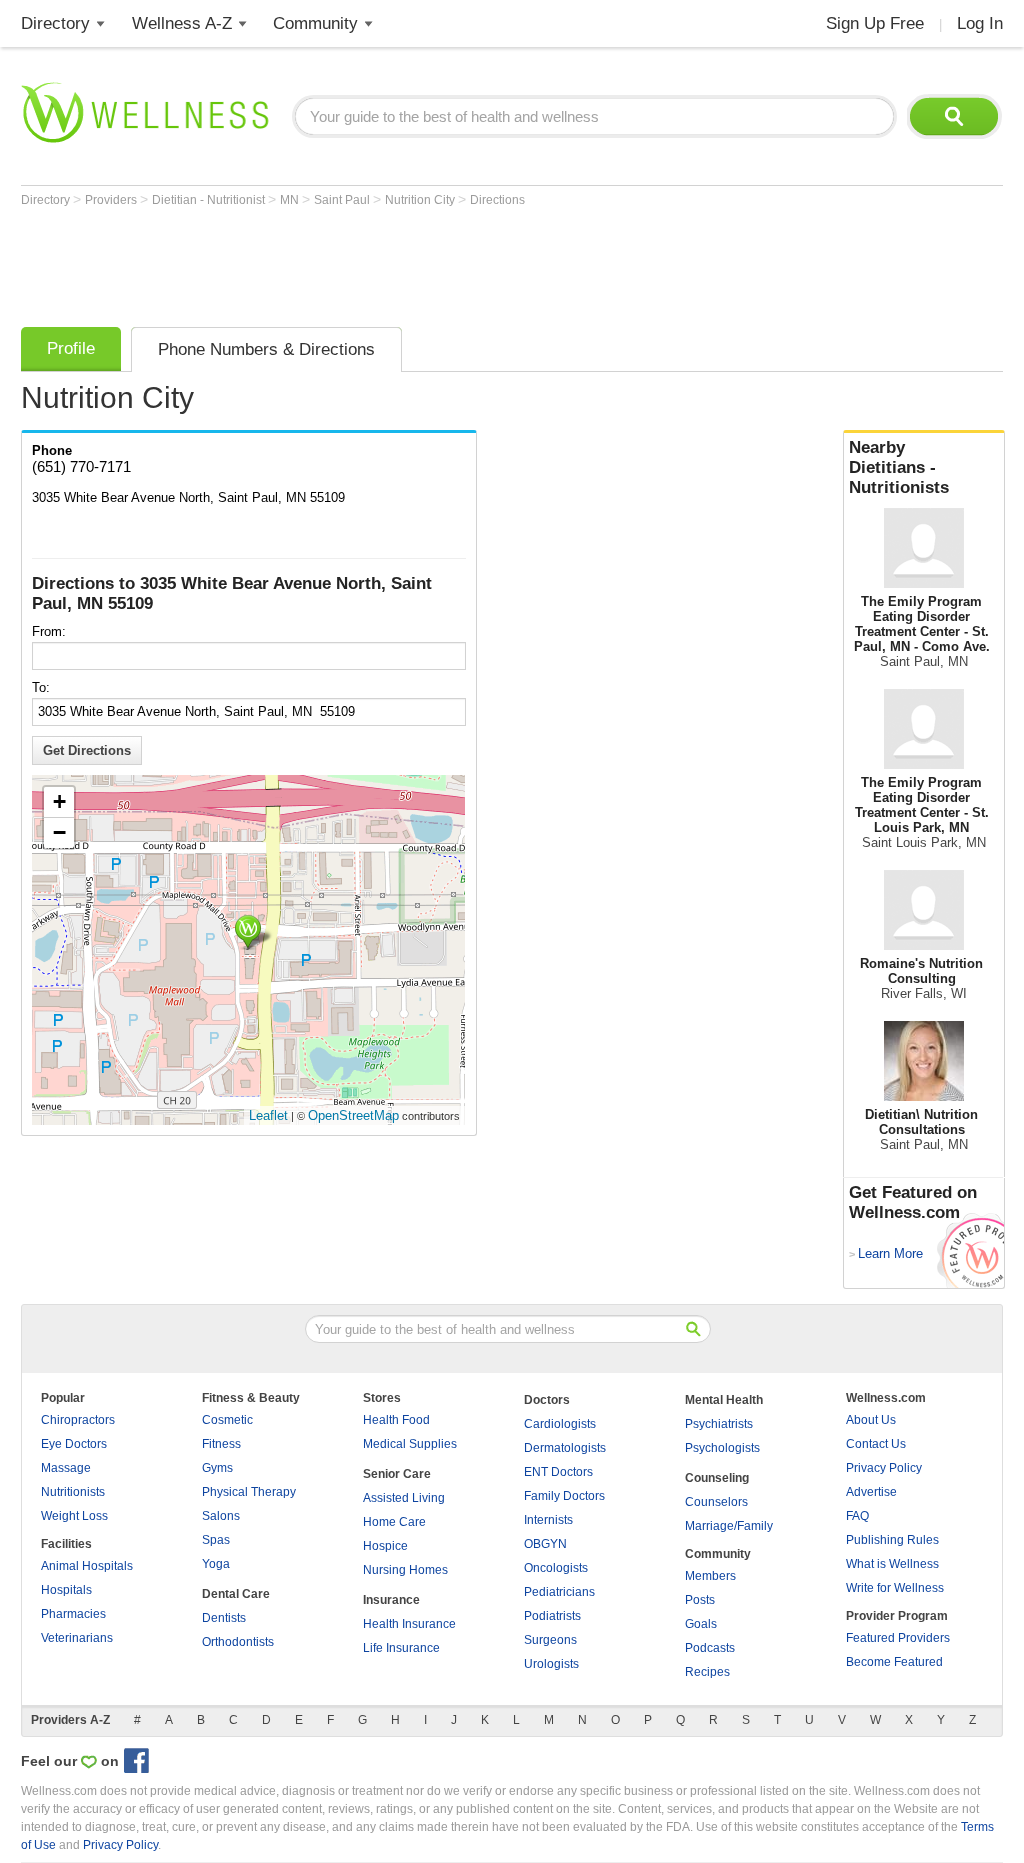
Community (315, 23)
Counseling (717, 1478)
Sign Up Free (875, 23)
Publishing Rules (892, 1540)
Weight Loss (74, 1516)
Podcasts (710, 1648)
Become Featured (894, 1662)
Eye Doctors (74, 1444)
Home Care (394, 1522)
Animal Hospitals (87, 1566)
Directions (497, 200)
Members (710, 1576)
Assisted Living (404, 1498)
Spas (216, 1540)
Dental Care (236, 1594)
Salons (221, 1516)
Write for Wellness (895, 1588)
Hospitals (66, 1590)
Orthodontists (238, 1642)
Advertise (871, 1492)
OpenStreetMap (353, 1115)
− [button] (59, 832)
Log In (980, 23)
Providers (112, 200)
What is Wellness (892, 1564)
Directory (55, 23)
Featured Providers (898, 1638)
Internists (548, 1520)
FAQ (857, 1516)
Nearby (899, 467)
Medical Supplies (410, 1444)
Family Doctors (564, 1496)
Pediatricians (559, 1592)
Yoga (216, 1564)
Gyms (217, 1468)
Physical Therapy (249, 1492)
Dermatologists (565, 1448)
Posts (700, 1600)
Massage (66, 1468)
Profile (71, 348)
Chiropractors (78, 1420)
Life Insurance (401, 1648)
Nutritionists (73, 1492)
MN (291, 200)
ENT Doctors (558, 1472)
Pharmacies (73, 1614)
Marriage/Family (729, 1526)
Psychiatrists (719, 1424)
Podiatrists (552, 1616)
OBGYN (545, 1544)
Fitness (221, 1444)
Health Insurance (409, 1624)
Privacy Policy (884, 1468)
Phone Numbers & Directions (266, 349)
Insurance (391, 1600)
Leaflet (268, 1115)
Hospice (385, 1546)
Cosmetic (227, 1420)
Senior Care (397, 1474)
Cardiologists (560, 1424)
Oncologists (556, 1568)
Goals (701, 1624)
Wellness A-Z (182, 23)
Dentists (224, 1618)
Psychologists (722, 1448)
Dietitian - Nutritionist (210, 200)
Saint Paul (343, 200)
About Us (871, 1420)
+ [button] (59, 801)
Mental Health (724, 1400)
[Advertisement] (385, 262)
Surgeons (550, 1640)
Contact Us (876, 1444)
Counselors (716, 1502)
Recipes (707, 1672)
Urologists (551, 1664)
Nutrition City (421, 200)
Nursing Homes (405, 1570)
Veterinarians (77, 1638)
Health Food (396, 1420)
